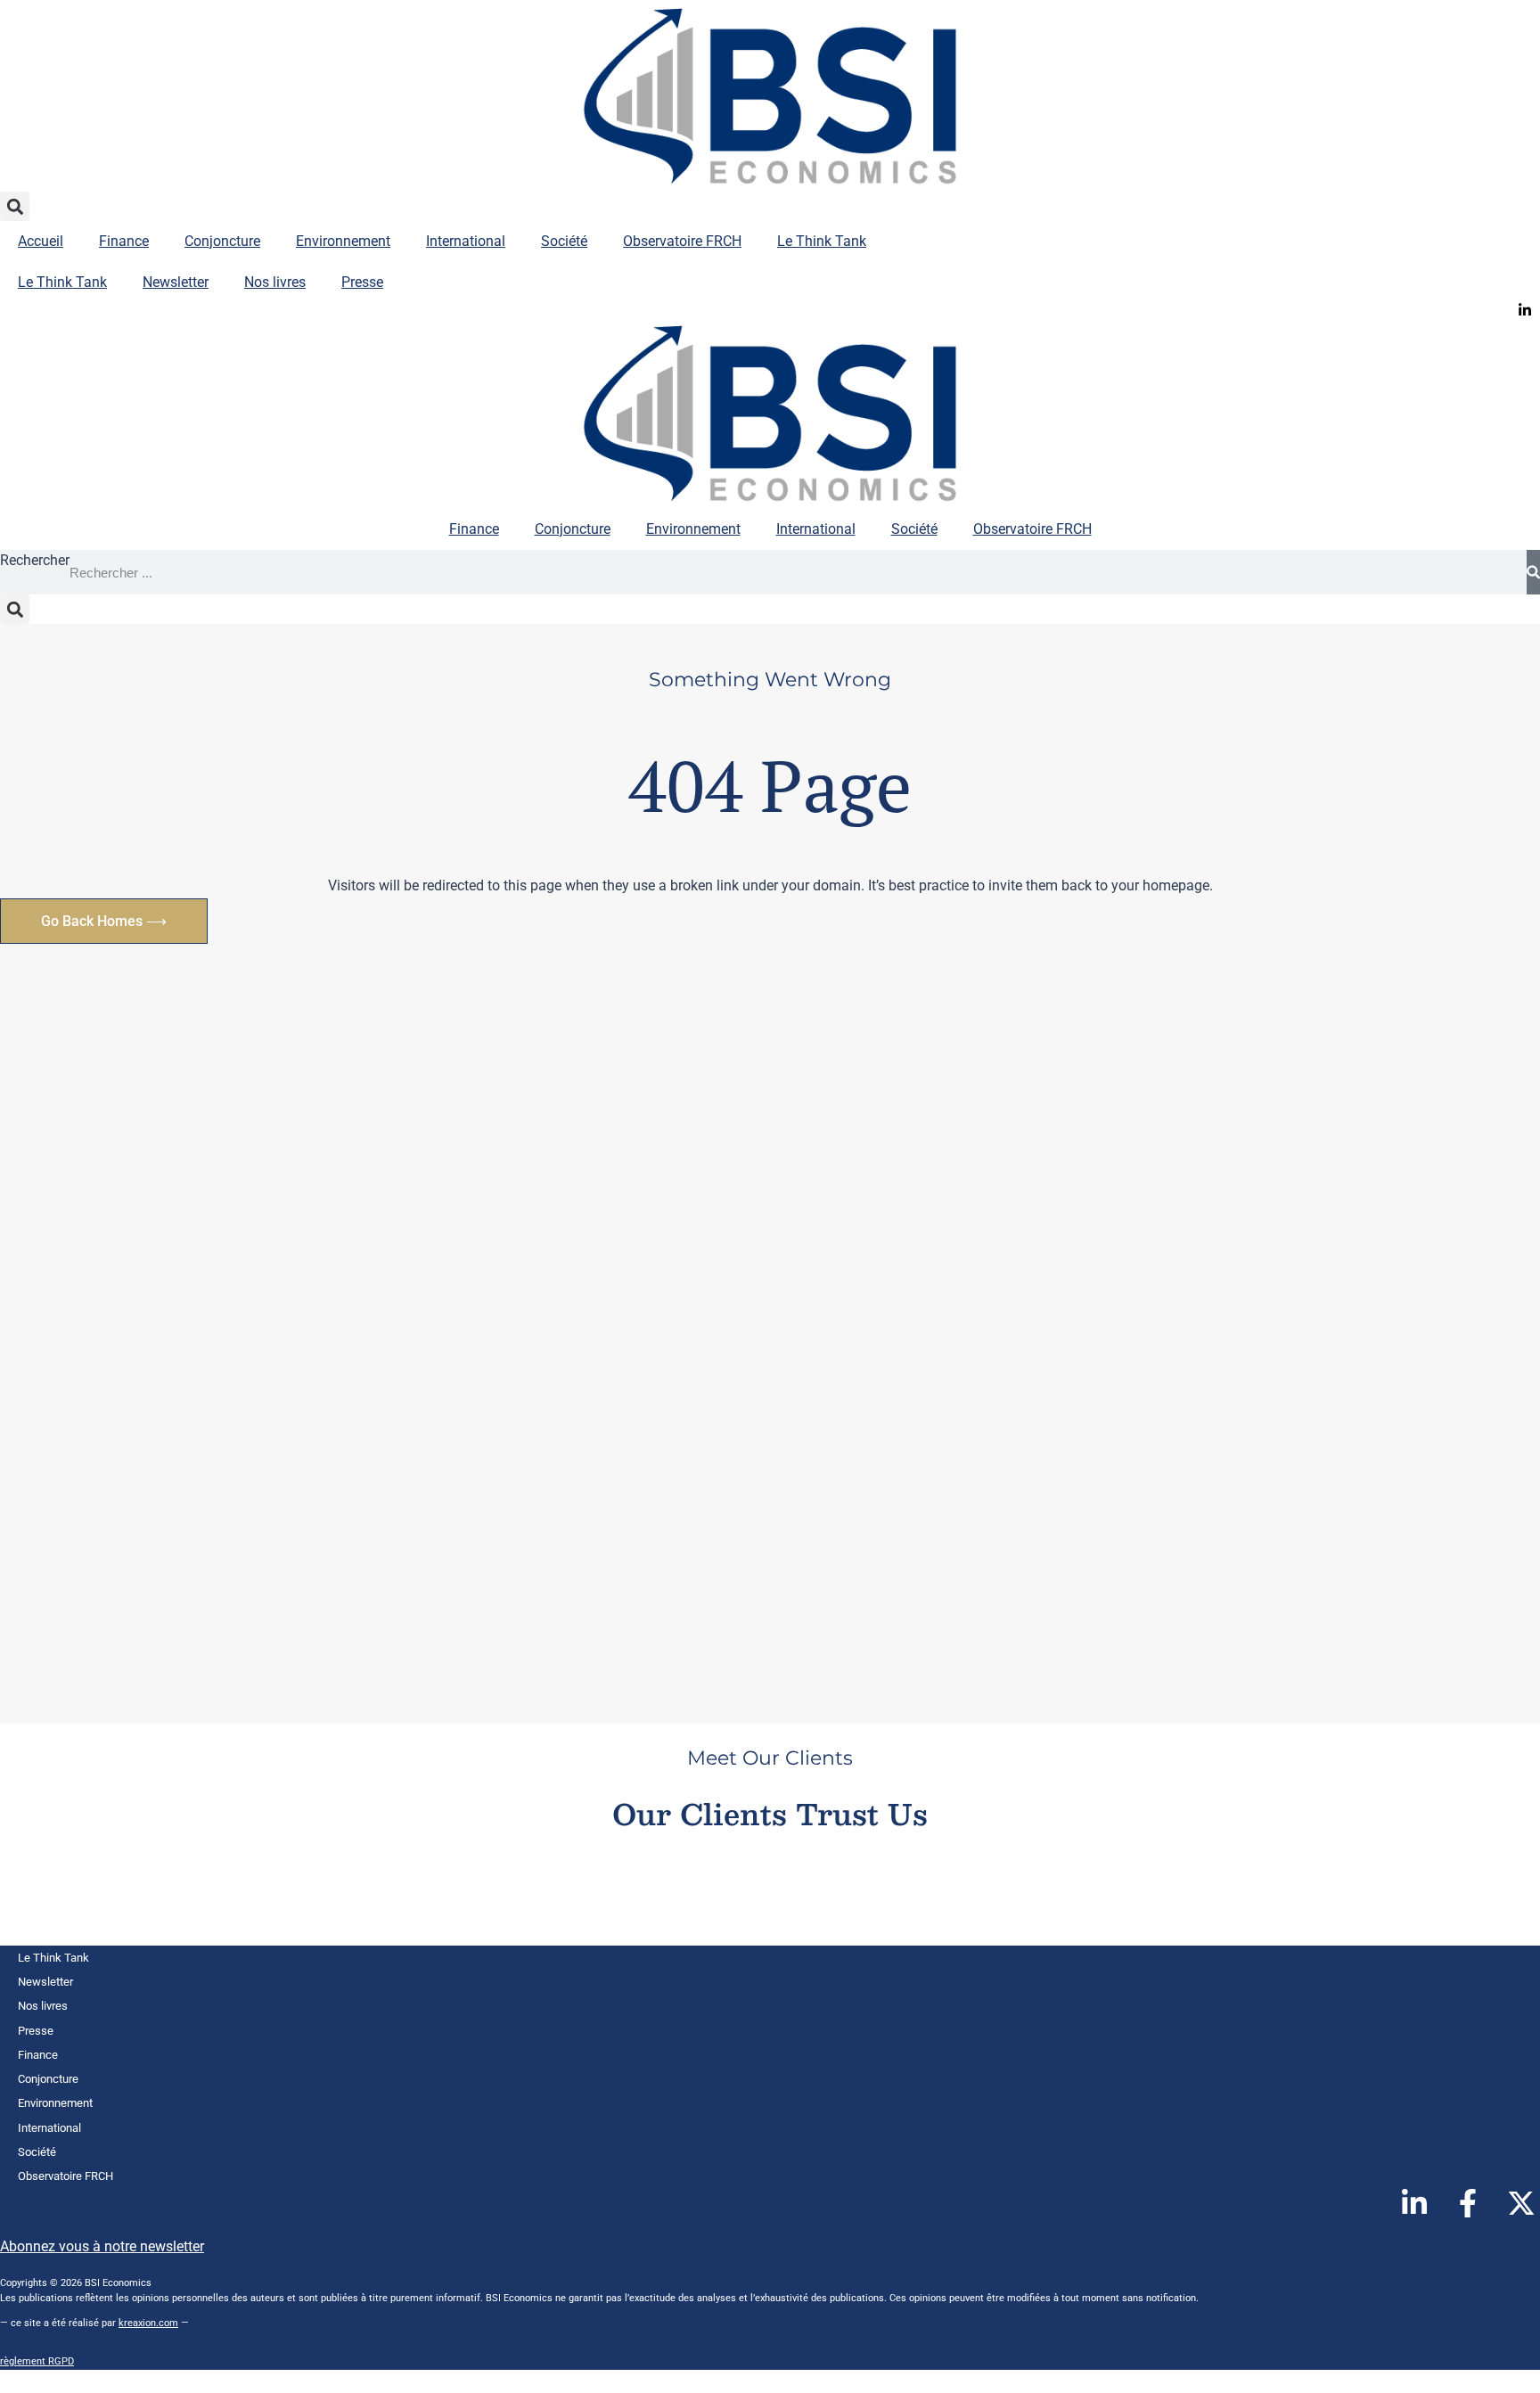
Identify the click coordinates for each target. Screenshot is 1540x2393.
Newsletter (176, 282)
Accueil (41, 241)
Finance (124, 241)
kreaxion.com (148, 2323)
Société (564, 241)
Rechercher (35, 560)
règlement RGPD (37, 2361)
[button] (15, 206)
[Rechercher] (1533, 572)
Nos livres (275, 282)
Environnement (343, 241)
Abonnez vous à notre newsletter (102, 2246)
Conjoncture (222, 241)
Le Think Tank (822, 241)
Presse (362, 282)
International (466, 241)
